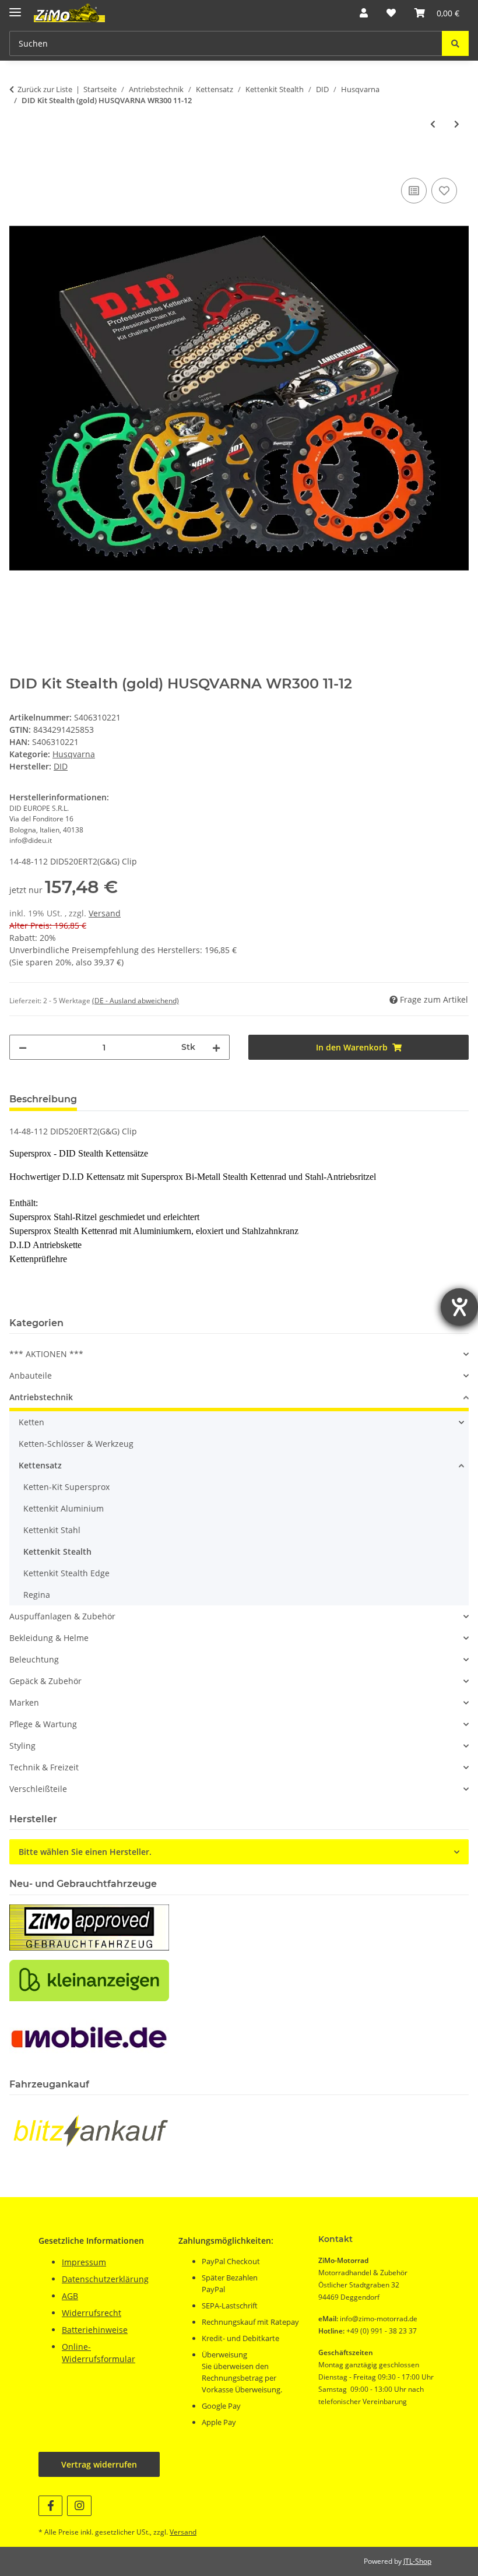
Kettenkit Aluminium (64, 1508)
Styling (22, 1746)
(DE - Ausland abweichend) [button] (136, 1001)
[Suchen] (455, 43)
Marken (24, 1702)
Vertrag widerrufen (99, 2464)
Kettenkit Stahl (52, 1530)
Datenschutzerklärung (105, 2279)
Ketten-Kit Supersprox (66, 1487)
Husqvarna (74, 754)
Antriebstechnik (41, 1397)
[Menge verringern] (23, 1047)
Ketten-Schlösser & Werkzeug (76, 1444)
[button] (364, 13)
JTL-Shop (417, 2561)
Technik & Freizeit (44, 1767)
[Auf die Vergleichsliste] (414, 191)
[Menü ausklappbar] (15, 7)
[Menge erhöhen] (216, 1047)
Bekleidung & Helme (49, 1638)
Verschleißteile (38, 1789)
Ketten (31, 1422)
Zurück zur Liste (45, 89)
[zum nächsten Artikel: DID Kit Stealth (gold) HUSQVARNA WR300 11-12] (457, 124)
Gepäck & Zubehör (45, 1681)
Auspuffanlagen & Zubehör (62, 1616)
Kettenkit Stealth (57, 1551)
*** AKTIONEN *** (46, 1354)
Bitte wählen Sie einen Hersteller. (85, 1852)
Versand (105, 913)
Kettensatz (40, 1465)
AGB (70, 2296)
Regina (37, 1595)
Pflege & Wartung (43, 1724)
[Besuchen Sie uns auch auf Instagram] (79, 2506)
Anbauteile (31, 1375)
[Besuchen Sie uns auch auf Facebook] (50, 2506)
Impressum (84, 2262)
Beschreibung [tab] (43, 1099)
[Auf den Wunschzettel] (444, 191)
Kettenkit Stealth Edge (66, 1573)
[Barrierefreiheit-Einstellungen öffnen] (459, 1307)
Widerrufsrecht (92, 2313)
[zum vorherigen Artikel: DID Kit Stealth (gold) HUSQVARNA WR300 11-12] (433, 124)
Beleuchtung (34, 1659)
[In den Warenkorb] (19, 162)
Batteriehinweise (95, 2330)
